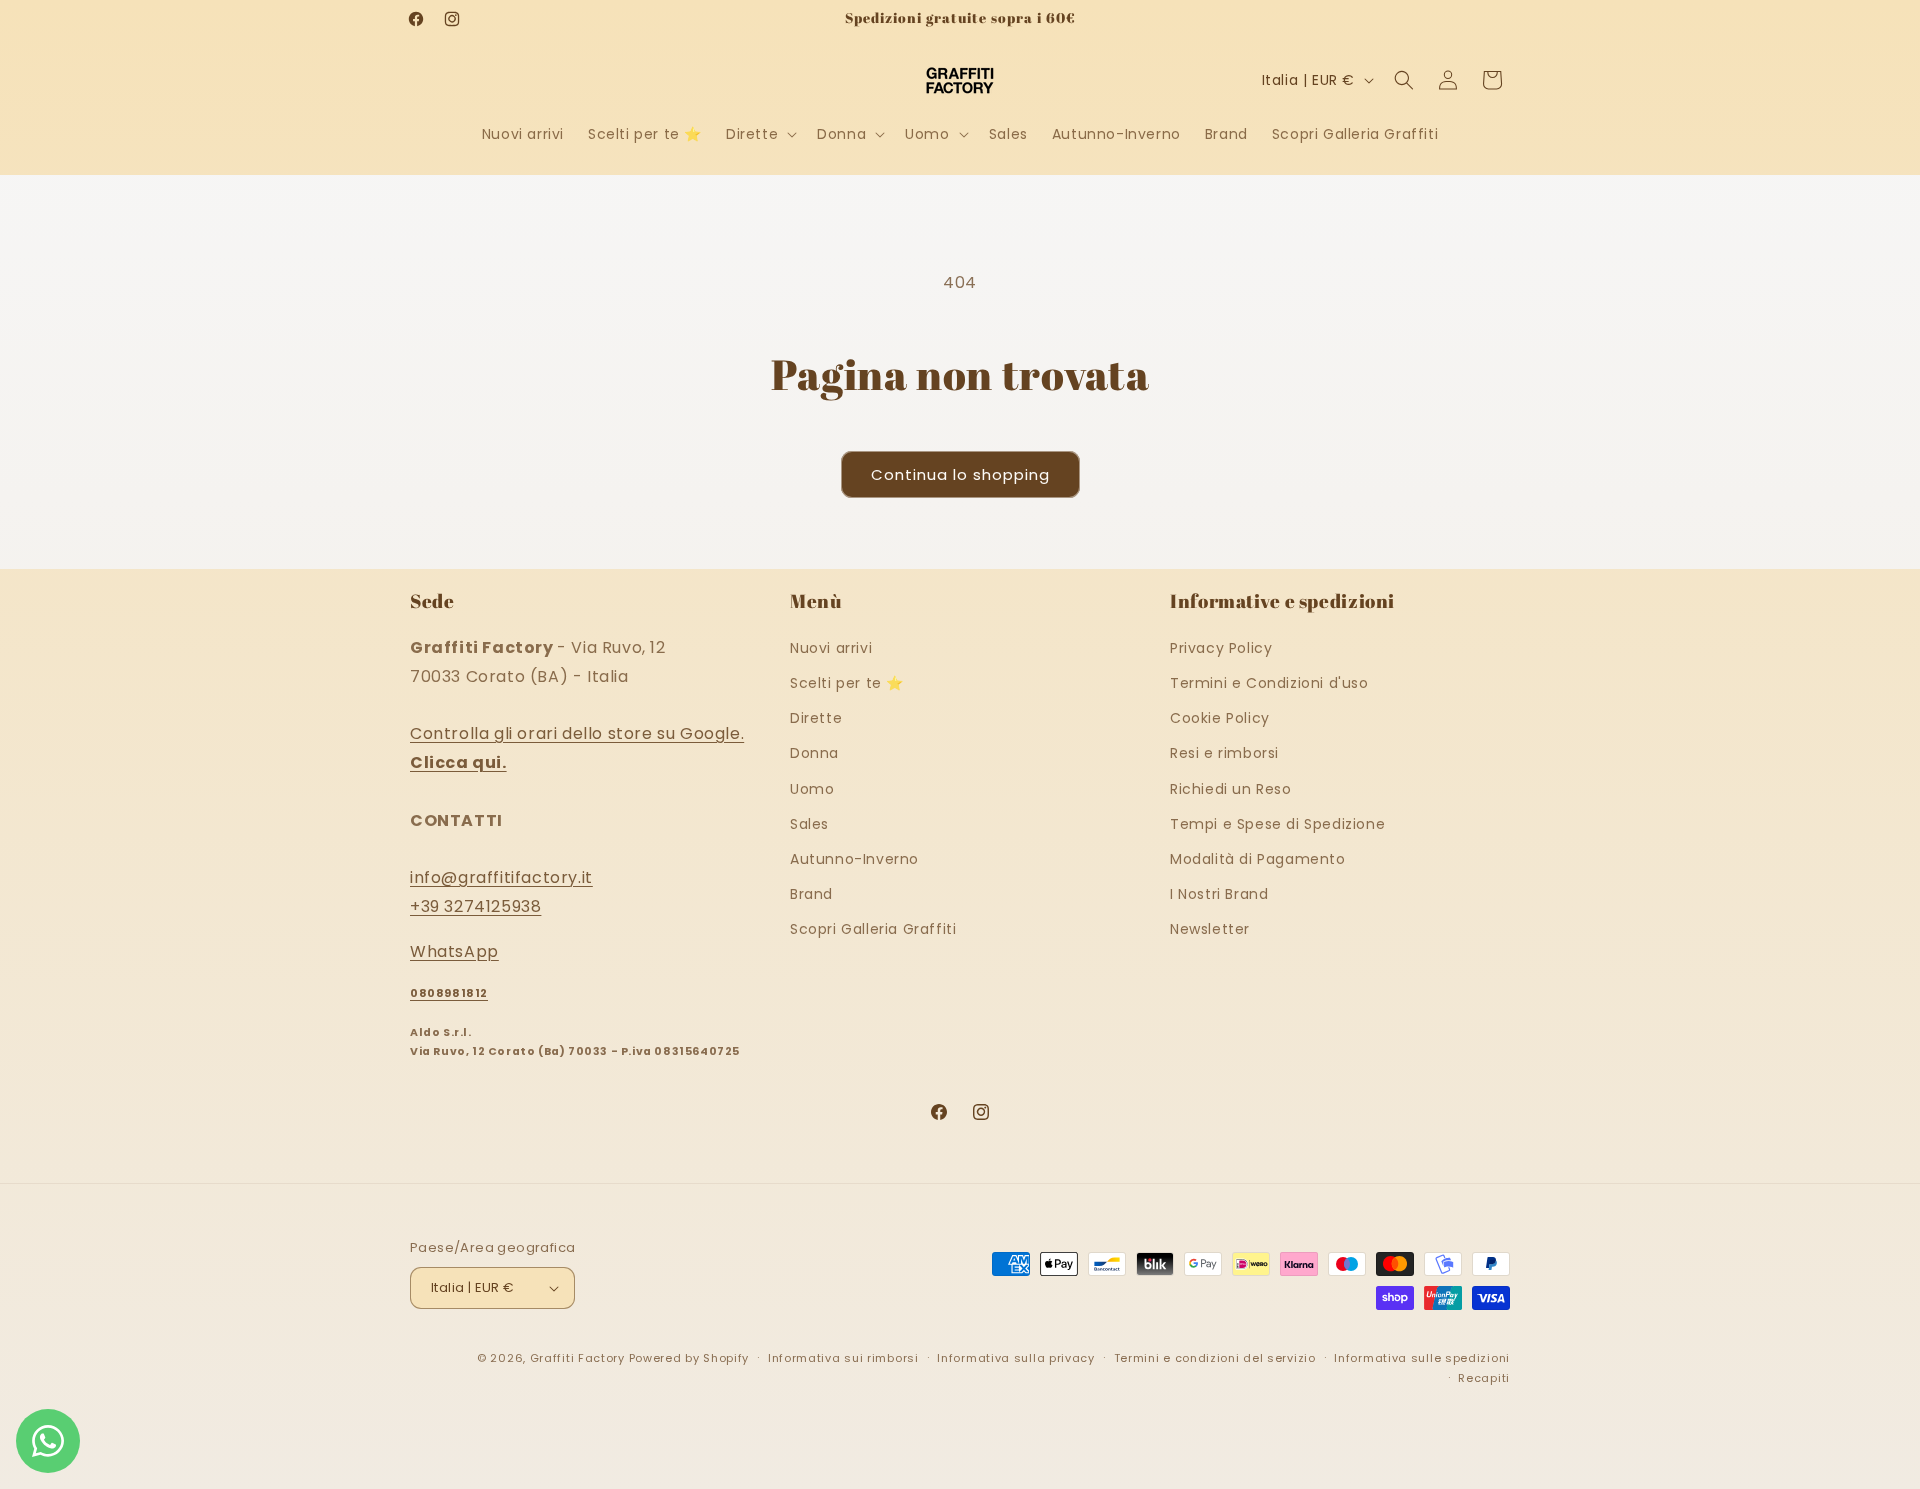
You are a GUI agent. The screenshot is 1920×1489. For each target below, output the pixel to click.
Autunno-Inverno (854, 858)
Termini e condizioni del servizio (1215, 1358)
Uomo (812, 788)
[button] (759, 134)
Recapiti (1484, 1378)
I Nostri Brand (1219, 893)
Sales (809, 823)
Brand (811, 893)
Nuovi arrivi (831, 647)
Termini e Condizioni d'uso (1269, 682)
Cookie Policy (1220, 717)
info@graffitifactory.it (501, 876)
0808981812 (449, 993)
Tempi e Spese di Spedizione (1277, 823)
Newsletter (1210, 928)
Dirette (816, 717)
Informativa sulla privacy (1016, 1358)
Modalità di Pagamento (1258, 858)
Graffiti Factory (577, 1358)
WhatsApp (454, 950)
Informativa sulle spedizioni (1422, 1358)
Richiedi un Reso (1231, 788)
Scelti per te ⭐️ (847, 682)
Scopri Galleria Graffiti (873, 928)
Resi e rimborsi (1224, 753)
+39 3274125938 (475, 905)
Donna (814, 753)
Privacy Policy (1221, 647)
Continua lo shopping (960, 474)
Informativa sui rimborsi (843, 1358)
